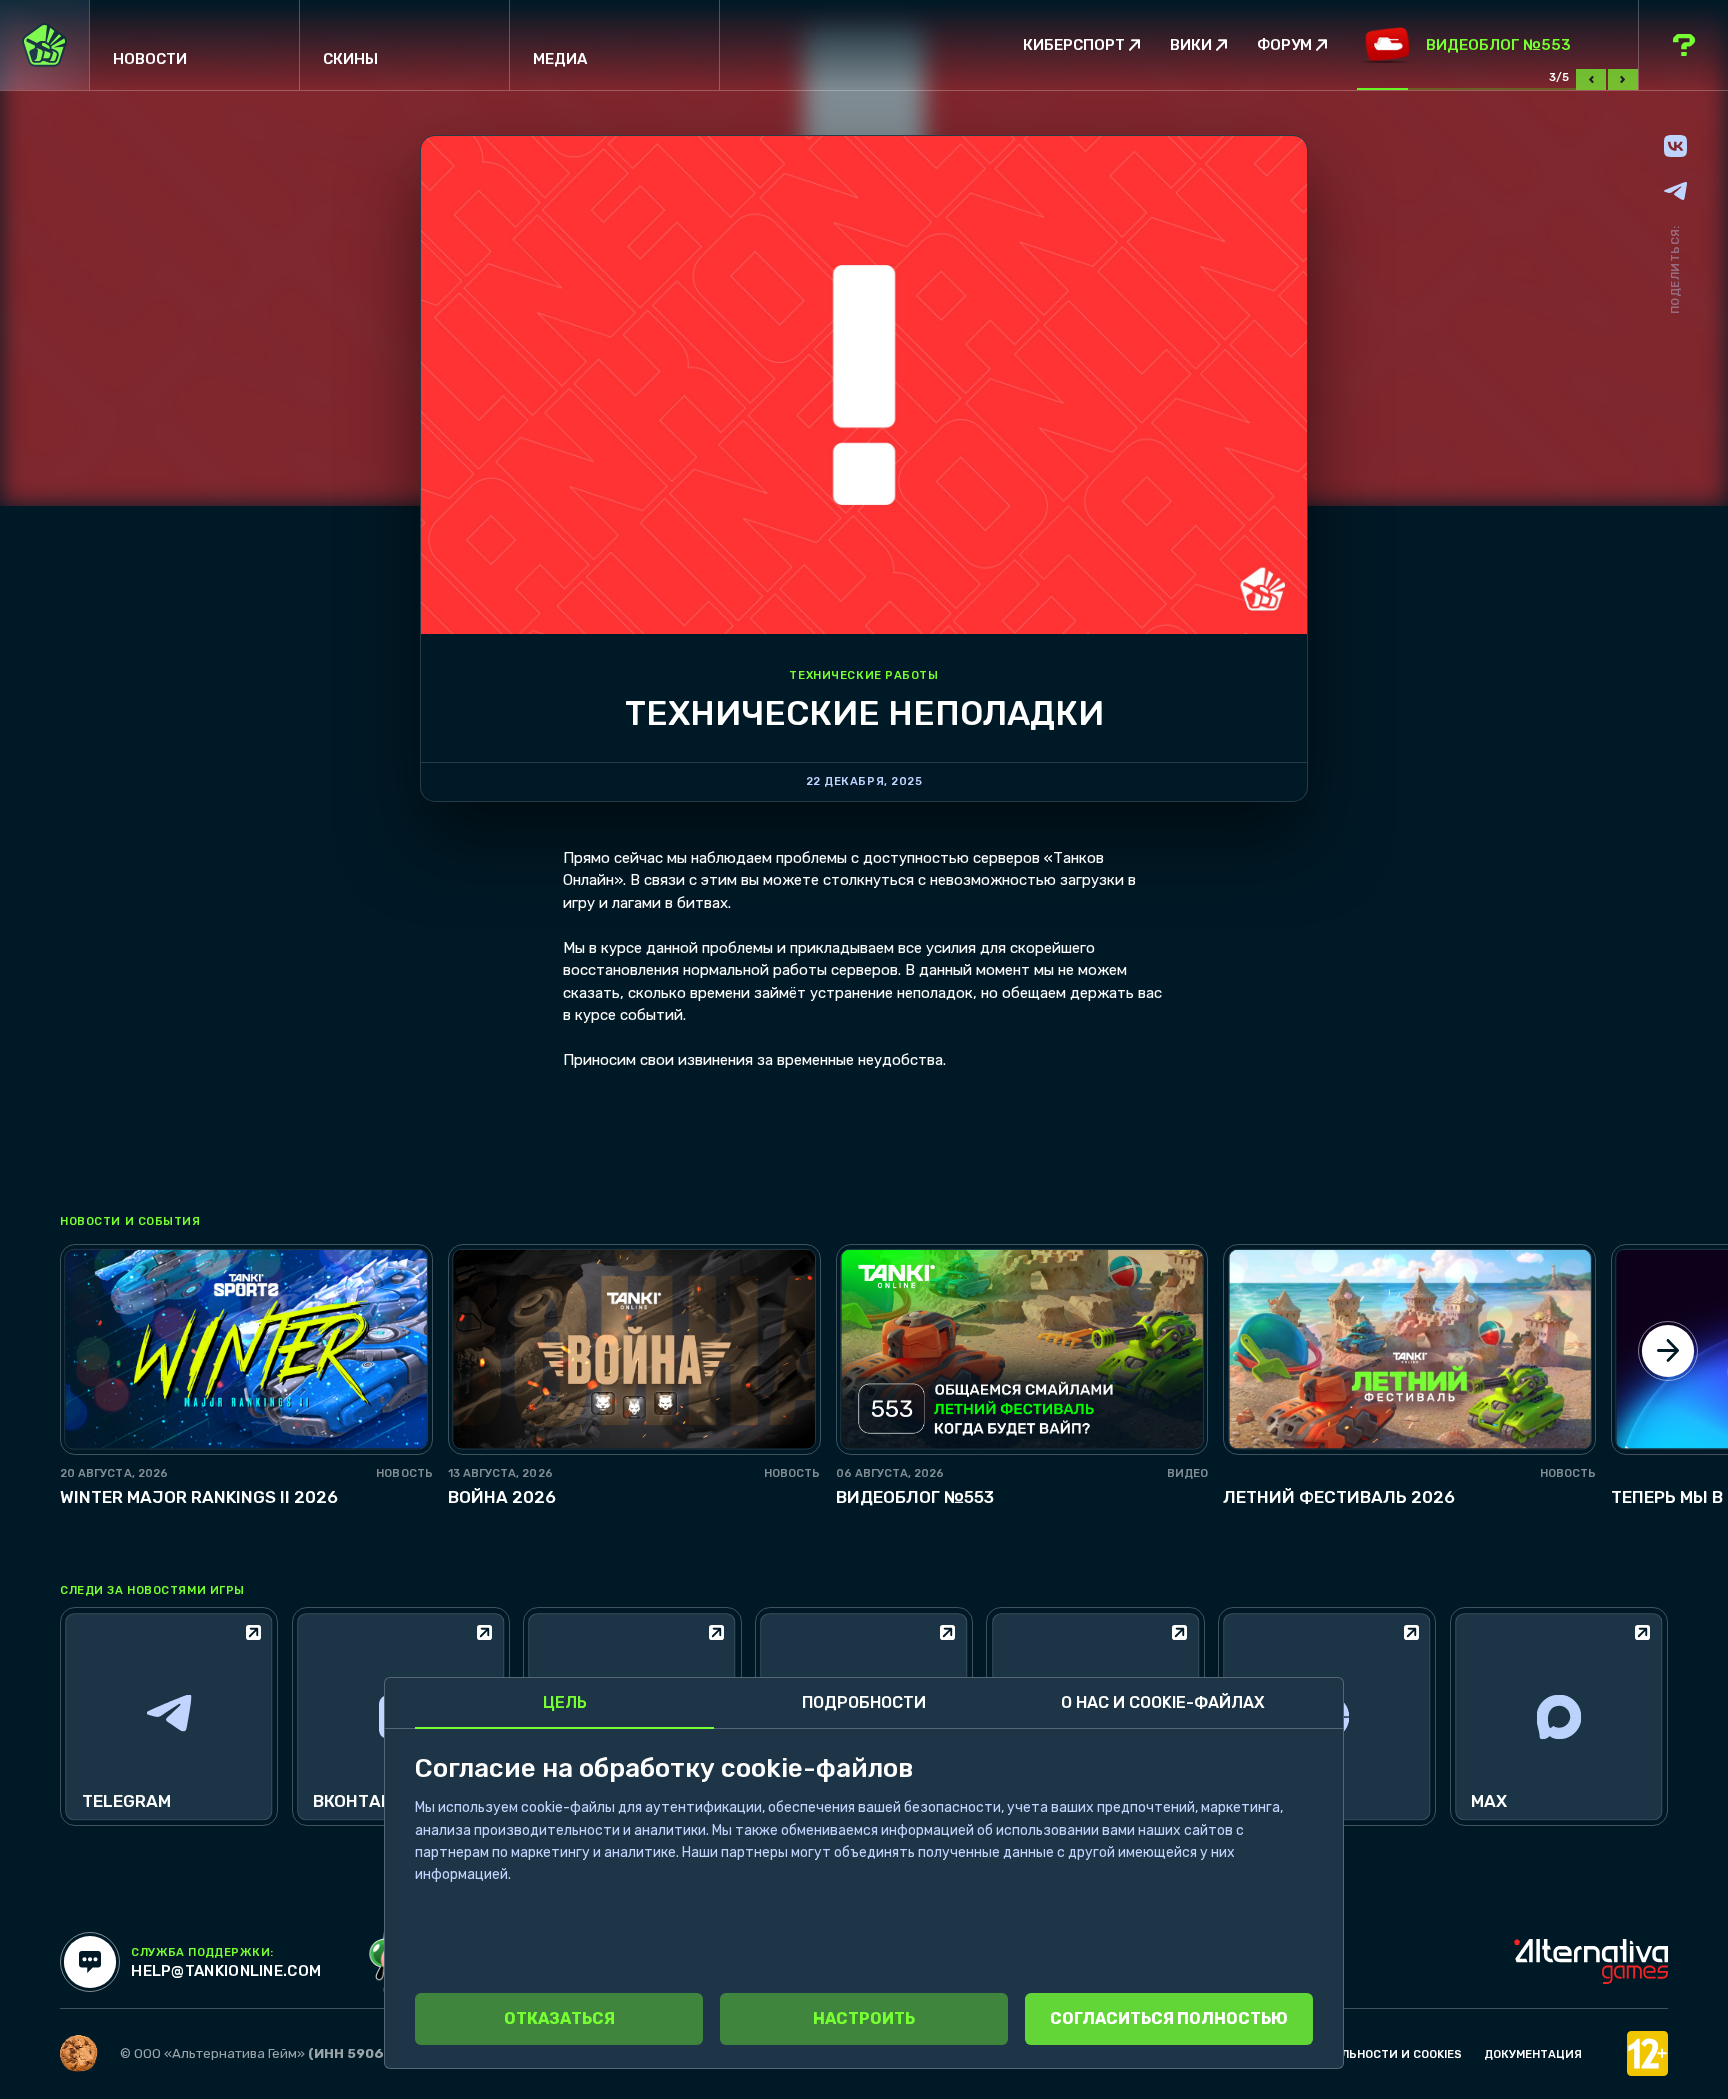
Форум (1284, 45)
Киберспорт (1074, 45)
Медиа (560, 59)
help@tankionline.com (226, 1971)
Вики (1191, 45)
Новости (150, 59)
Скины (350, 59)
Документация (1533, 2054)
